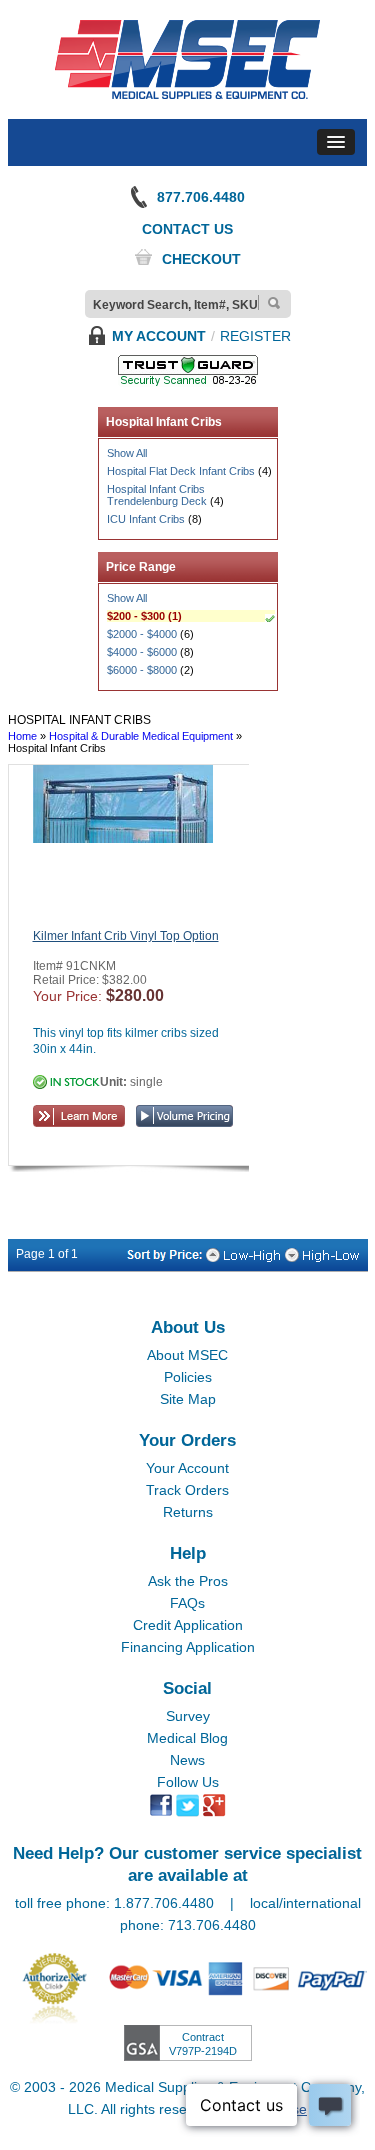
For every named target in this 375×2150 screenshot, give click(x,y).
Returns (188, 1512)
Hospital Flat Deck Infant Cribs (181, 471)
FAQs (187, 1603)
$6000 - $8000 (142, 670)
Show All (127, 453)
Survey (188, 1716)
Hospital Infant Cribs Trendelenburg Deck (157, 495)
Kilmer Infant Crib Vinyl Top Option (126, 936)
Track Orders (187, 1490)
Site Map (188, 1399)
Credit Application (188, 1625)
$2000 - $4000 (142, 634)
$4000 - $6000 (142, 652)
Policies (188, 1377)
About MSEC (187, 1355)
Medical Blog (187, 1738)
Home (22, 736)
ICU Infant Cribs (146, 519)
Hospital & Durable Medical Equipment (141, 736)
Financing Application (188, 1647)
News (187, 1760)
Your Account (187, 1468)
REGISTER (255, 336)
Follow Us (188, 1782)
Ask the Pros (188, 1581)
